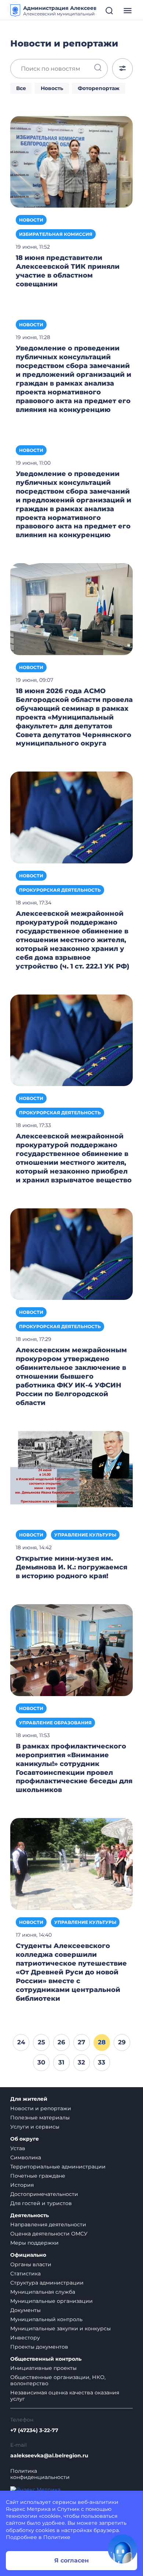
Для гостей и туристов (41, 2203)
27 (81, 2042)
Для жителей (29, 2099)
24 (21, 2042)
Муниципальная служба (43, 2292)
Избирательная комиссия (56, 234)
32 (81, 2062)
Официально (28, 2255)
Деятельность (30, 2216)
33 (102, 2062)
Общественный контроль (46, 2359)
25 (41, 2042)
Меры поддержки (34, 2243)
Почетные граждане (38, 2176)
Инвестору (25, 2338)
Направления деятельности (48, 2224)
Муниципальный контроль (46, 2319)
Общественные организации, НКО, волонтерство (58, 2380)
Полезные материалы (40, 2118)
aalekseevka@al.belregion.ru (49, 2456)
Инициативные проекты (43, 2368)
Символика (26, 2157)
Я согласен (71, 2560)
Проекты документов (39, 2347)
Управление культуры (85, 1535)
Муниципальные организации (52, 2301)
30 (41, 2062)
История (22, 2185)
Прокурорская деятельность (60, 890)
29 (122, 2042)
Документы (25, 2310)
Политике (57, 2537)
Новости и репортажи (41, 2108)
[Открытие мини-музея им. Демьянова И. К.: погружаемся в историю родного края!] (71, 1476)
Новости (31, 220)
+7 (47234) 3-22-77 (34, 2430)
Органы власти (31, 2264)
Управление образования (55, 1723)
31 (61, 2062)
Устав (18, 2148)
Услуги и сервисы (35, 2127)
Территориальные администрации (58, 2167)
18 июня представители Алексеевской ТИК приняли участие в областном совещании (68, 271)
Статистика (25, 2274)
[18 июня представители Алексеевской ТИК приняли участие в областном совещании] (71, 161)
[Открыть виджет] (122, 2549)
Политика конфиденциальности (40, 2474)
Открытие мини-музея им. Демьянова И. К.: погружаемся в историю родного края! (71, 1567)
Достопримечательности (44, 2194)
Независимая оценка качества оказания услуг (65, 2396)
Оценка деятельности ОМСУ (49, 2234)
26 (61, 2042)
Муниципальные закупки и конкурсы (60, 2328)
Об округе (25, 2139)
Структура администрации (47, 2283)
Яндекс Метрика (28, 2509)
